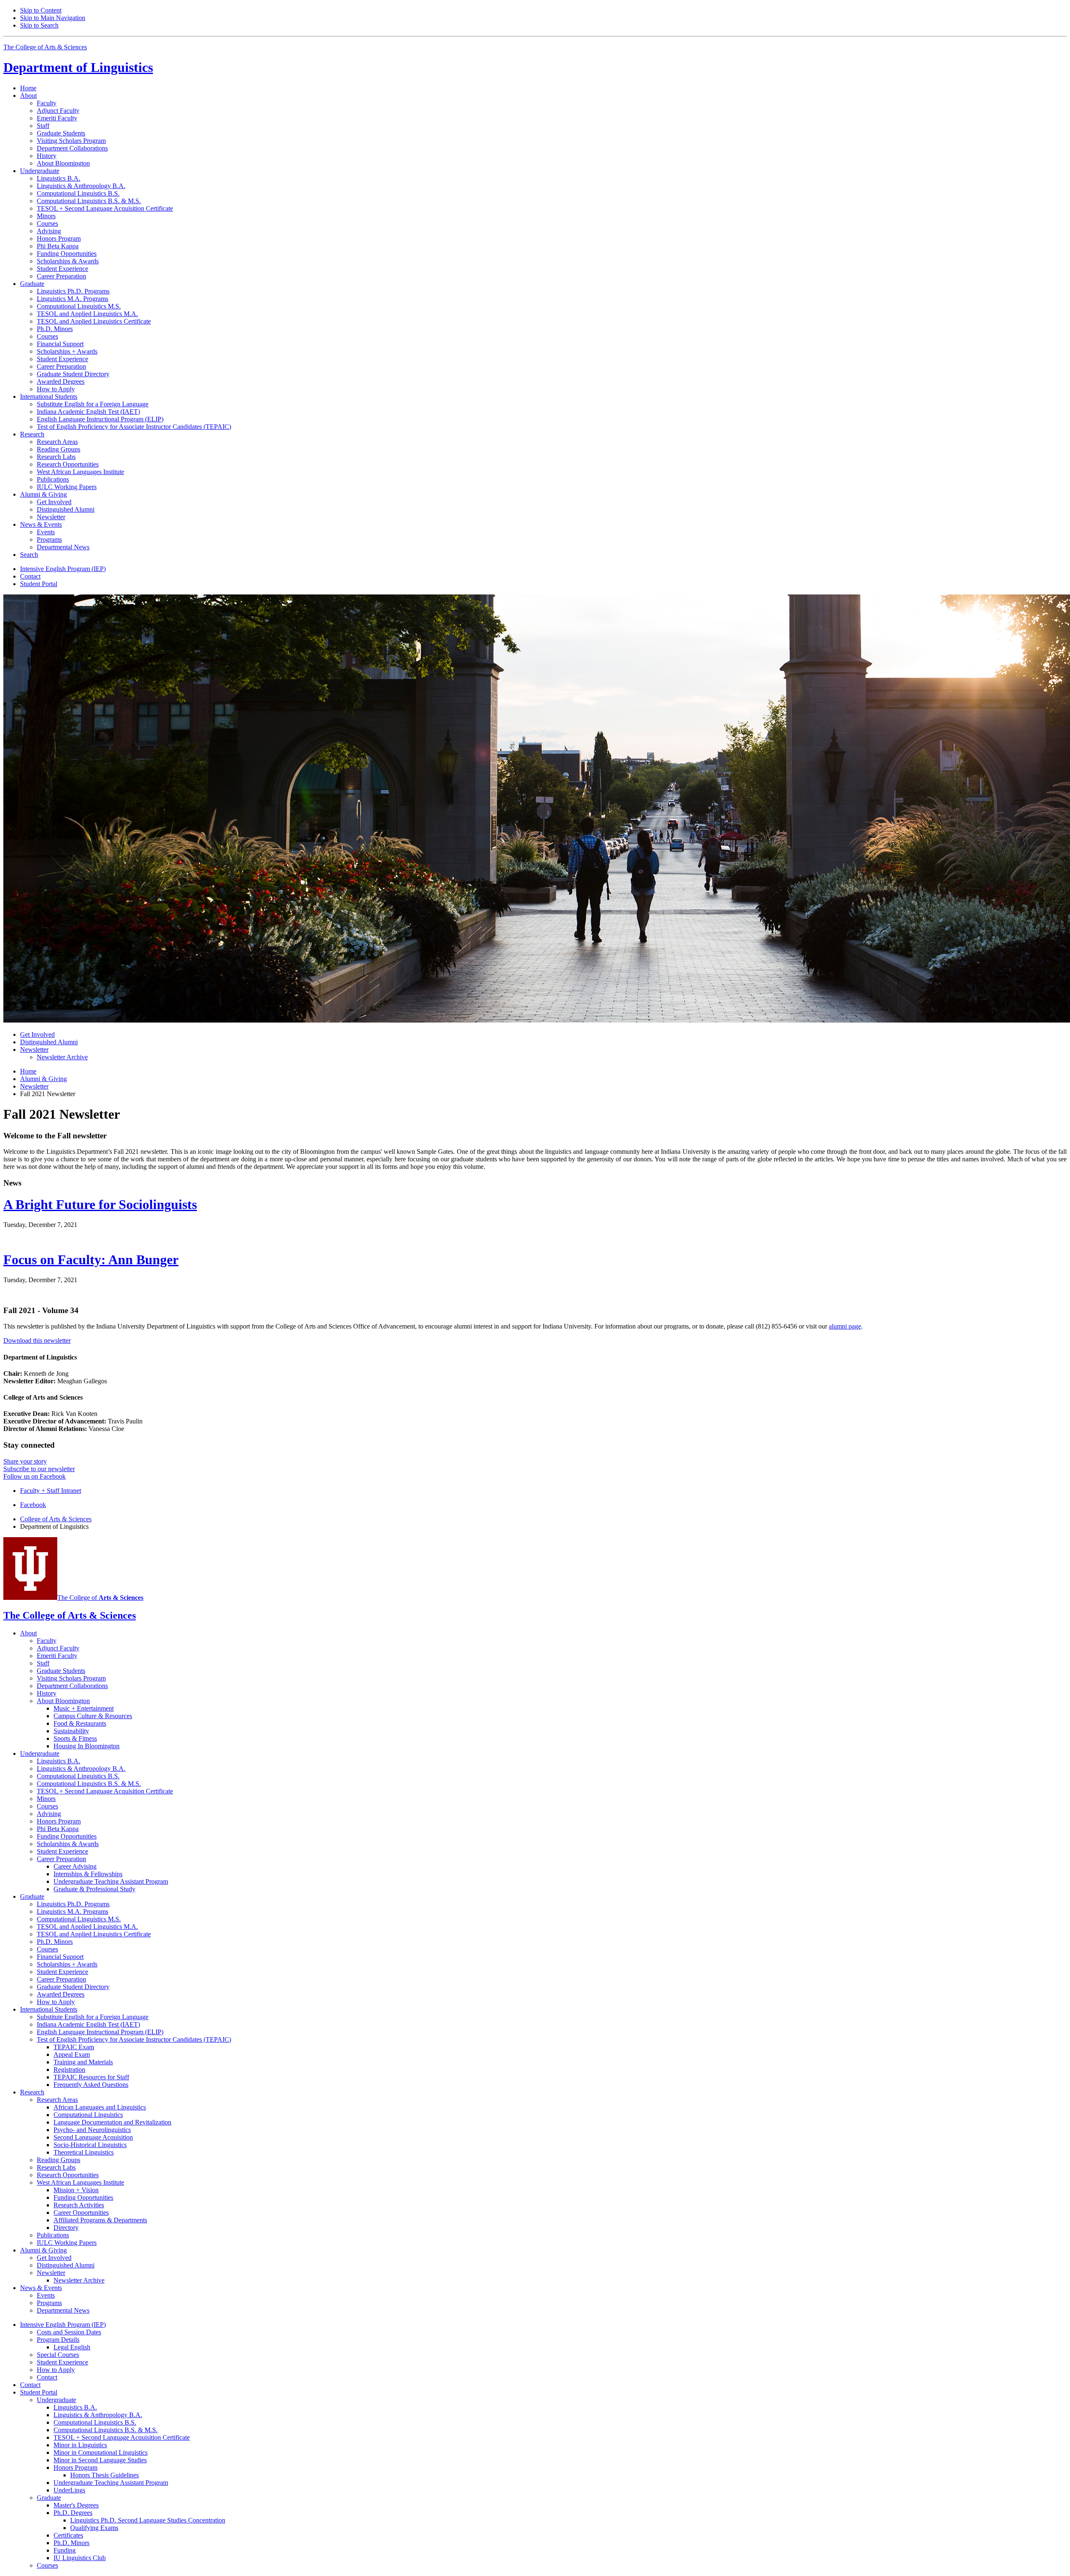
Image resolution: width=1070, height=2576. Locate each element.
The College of (100, 1598)
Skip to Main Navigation (53, 18)
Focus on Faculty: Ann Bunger (91, 1260)
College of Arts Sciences (56, 1519)
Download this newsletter (37, 1340)
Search (29, 555)
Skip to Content (41, 10)
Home (28, 88)
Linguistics (78, 67)
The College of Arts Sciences (45, 47)
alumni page (845, 1326)
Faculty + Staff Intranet (51, 1491)
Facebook (33, 1505)
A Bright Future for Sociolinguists (100, 1204)
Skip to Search (39, 25)
